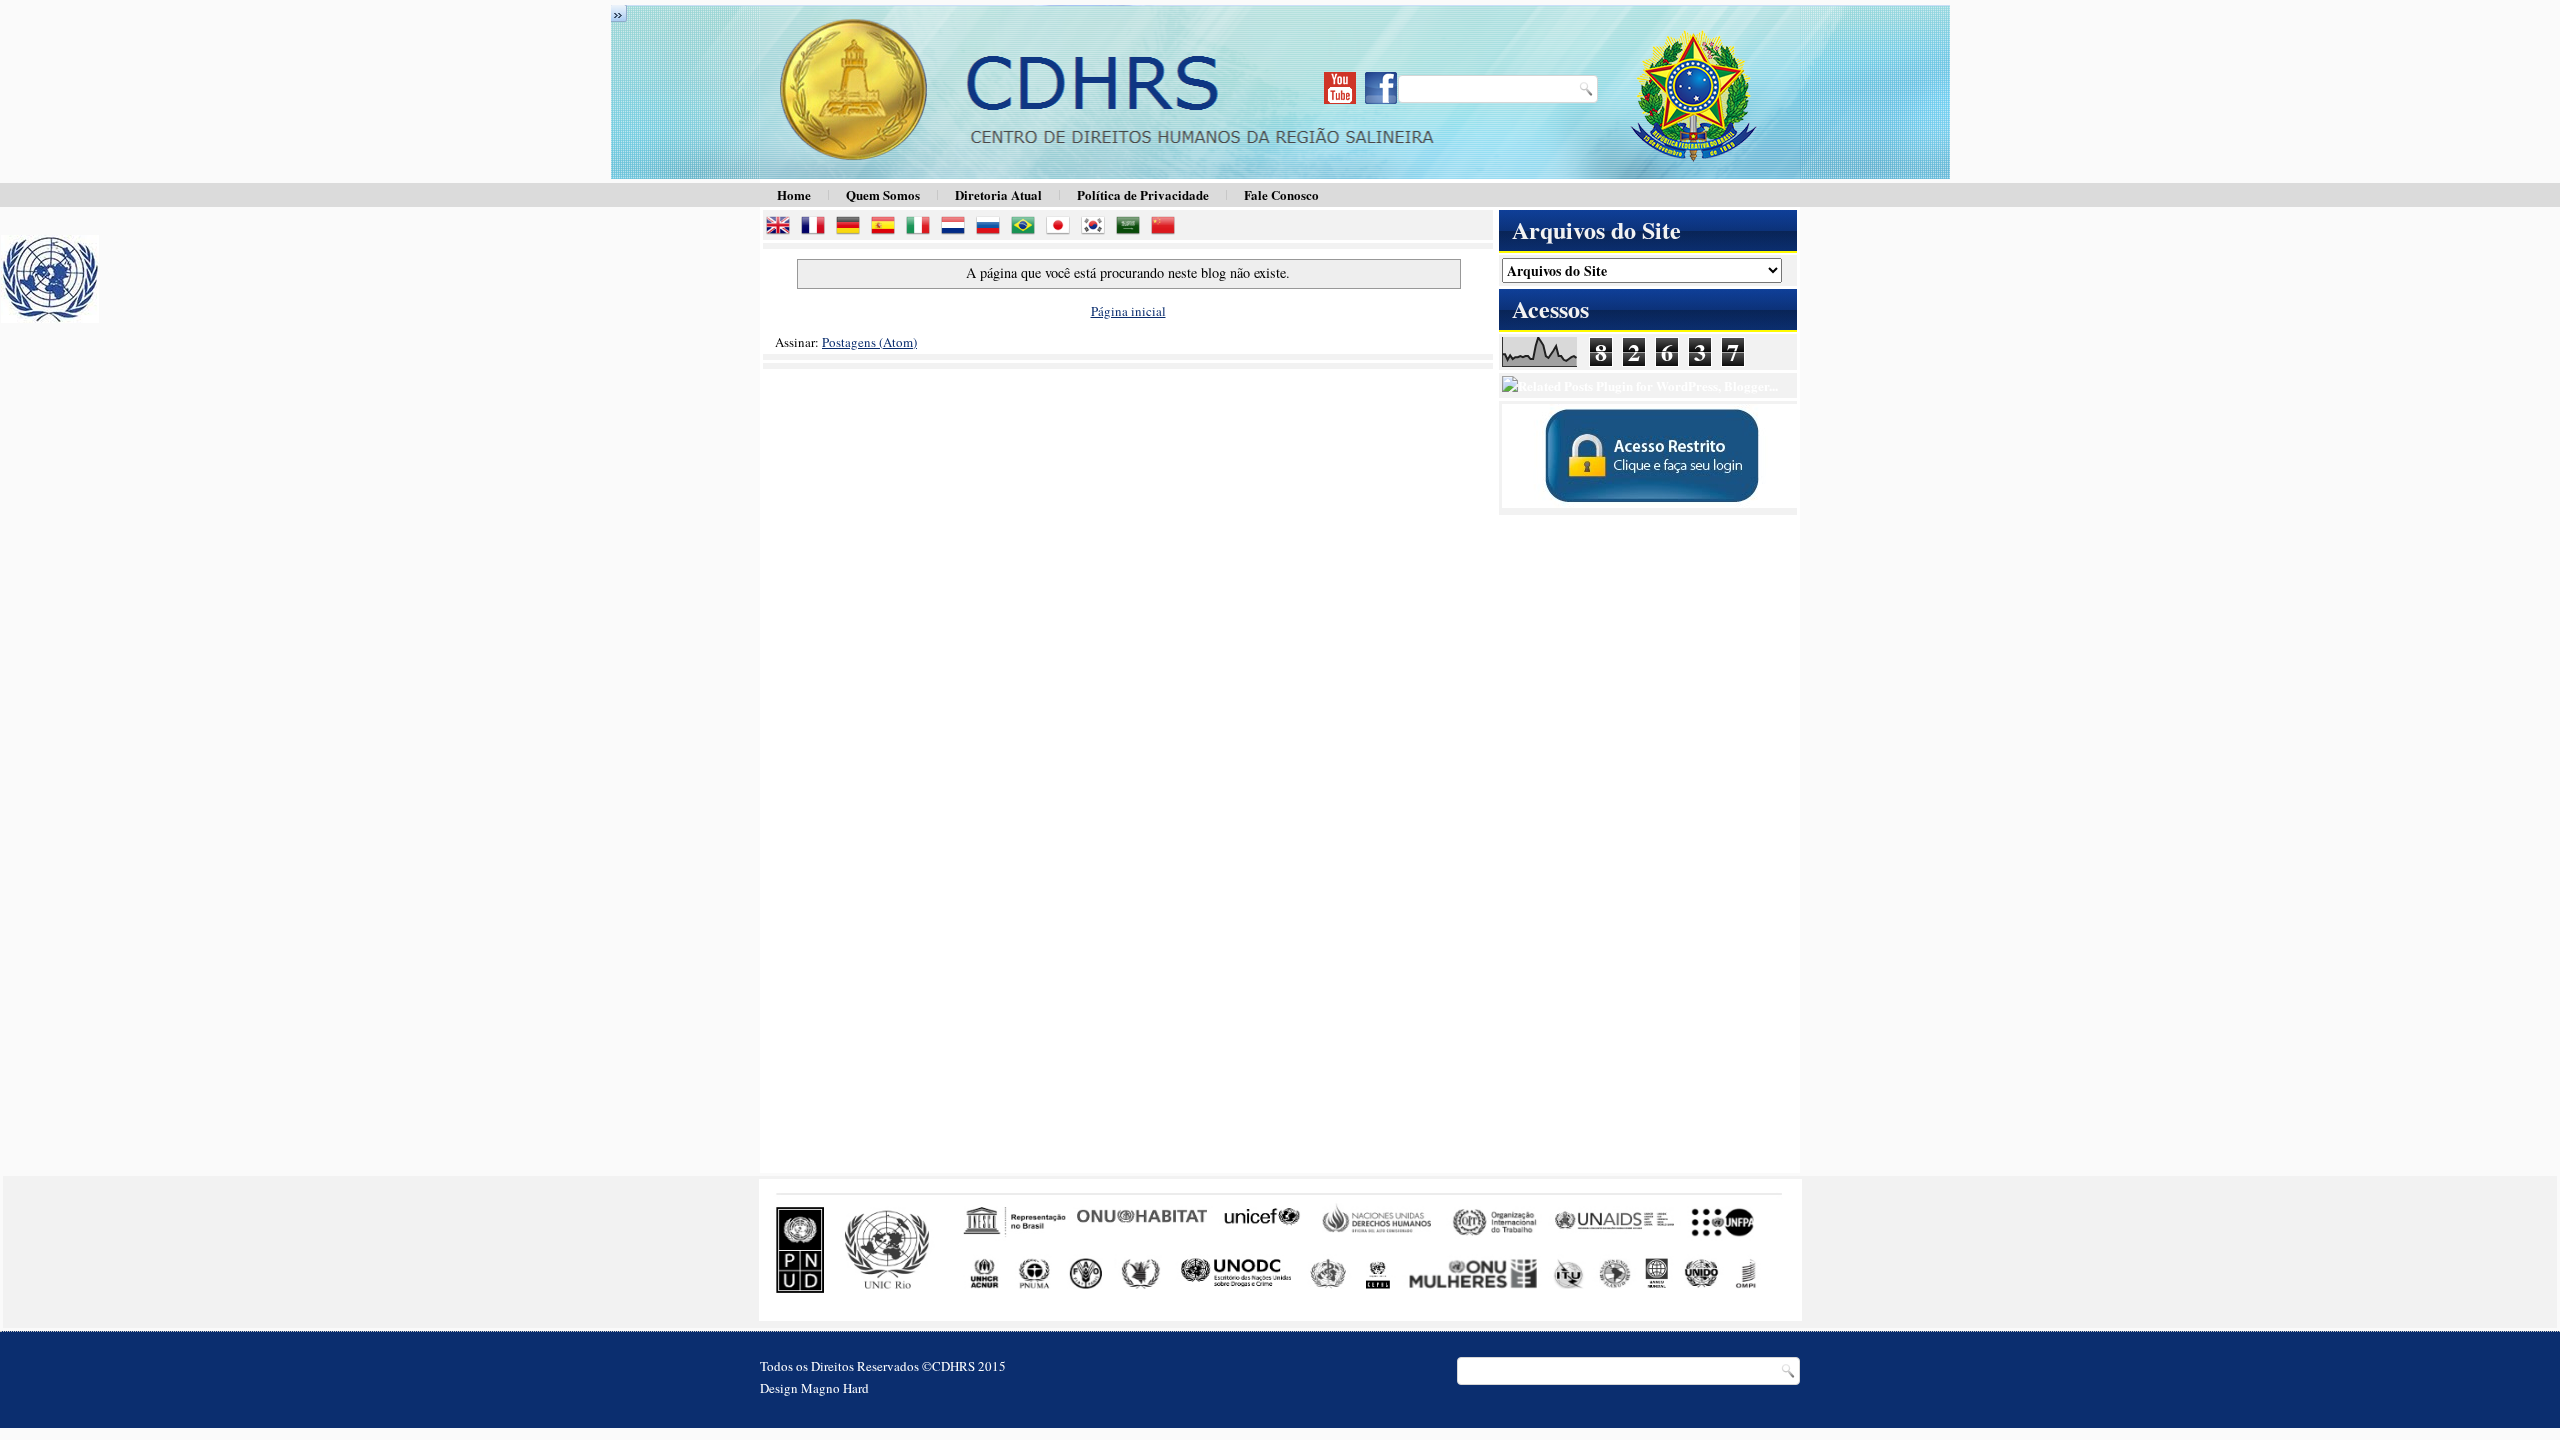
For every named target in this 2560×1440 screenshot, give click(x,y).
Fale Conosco (1281, 194)
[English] (782, 227)
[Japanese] (1062, 227)
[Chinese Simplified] (1167, 227)
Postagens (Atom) (869, 342)
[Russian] (992, 227)
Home (794, 194)
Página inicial (1128, 311)
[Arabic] (1132, 227)
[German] (852, 227)
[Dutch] (957, 227)
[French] (817, 227)
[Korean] (1097, 227)
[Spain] (887, 227)
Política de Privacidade (1143, 194)
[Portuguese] (1027, 227)
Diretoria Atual (998, 194)
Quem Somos (883, 194)
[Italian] (922, 227)
